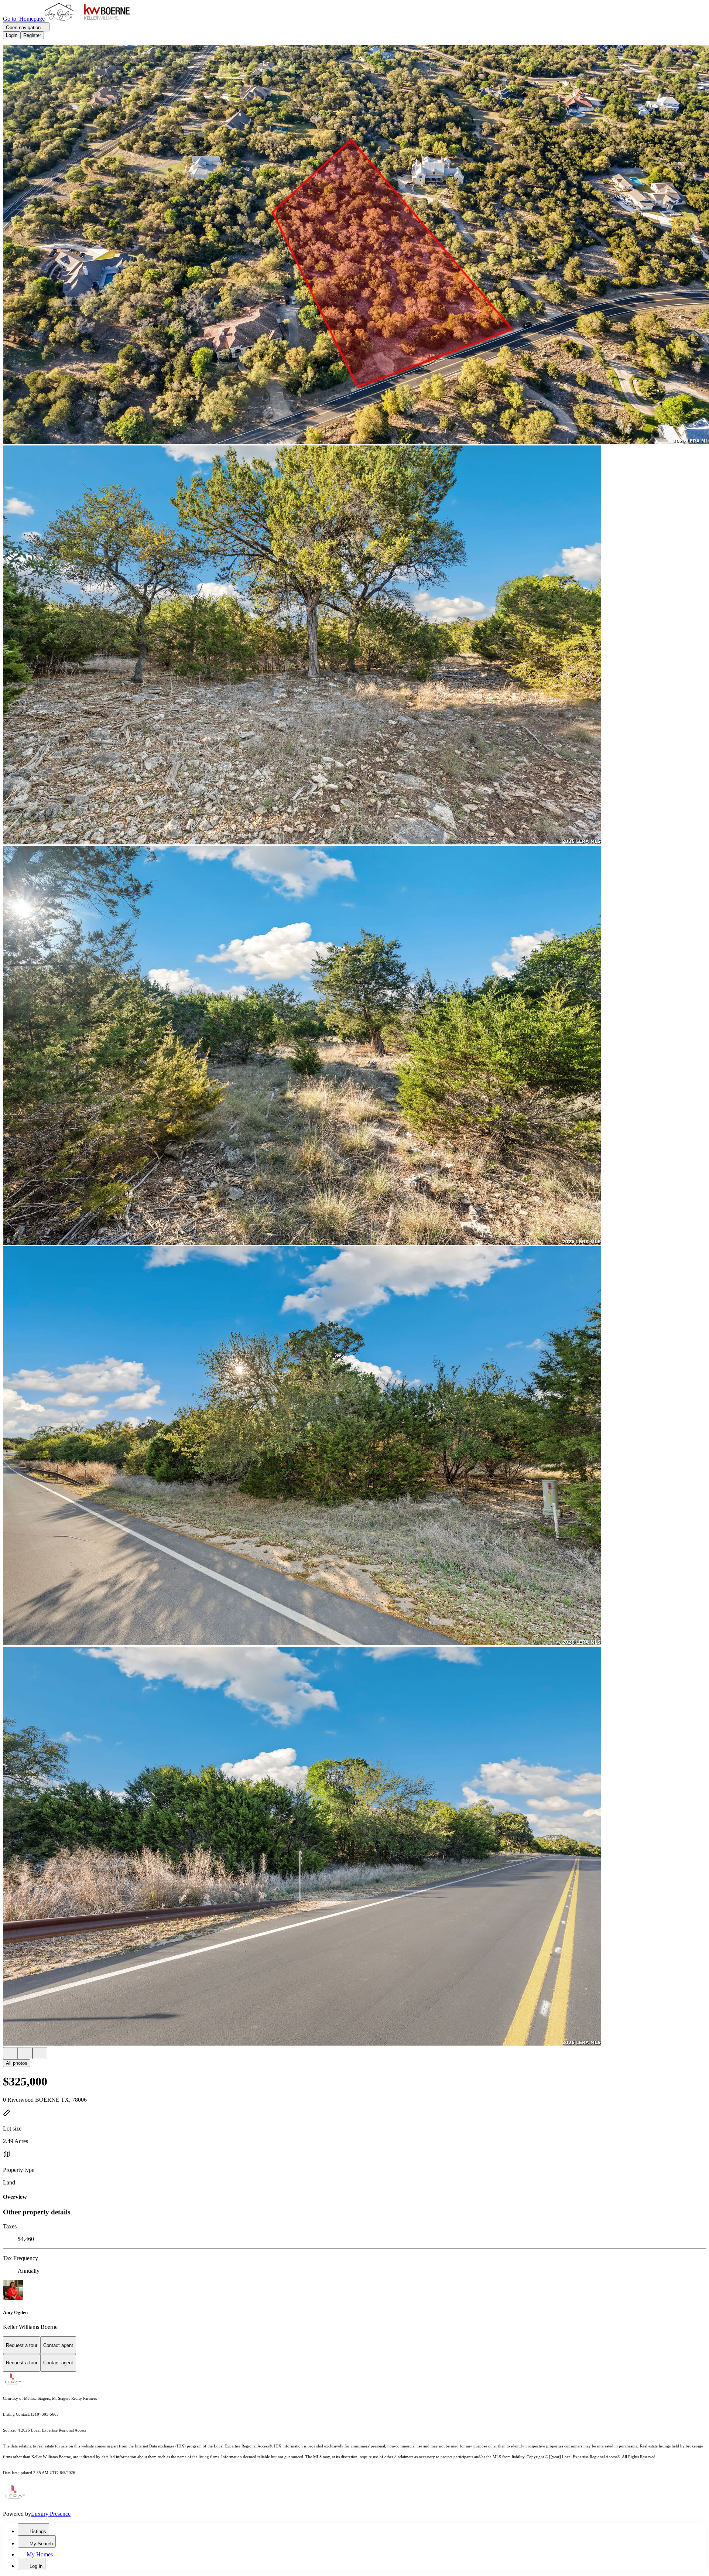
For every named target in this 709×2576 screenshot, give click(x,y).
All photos (17, 2063)
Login (12, 35)
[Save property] (25, 2053)
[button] (354, 245)
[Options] (10, 2053)
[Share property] (40, 2053)
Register (32, 35)
